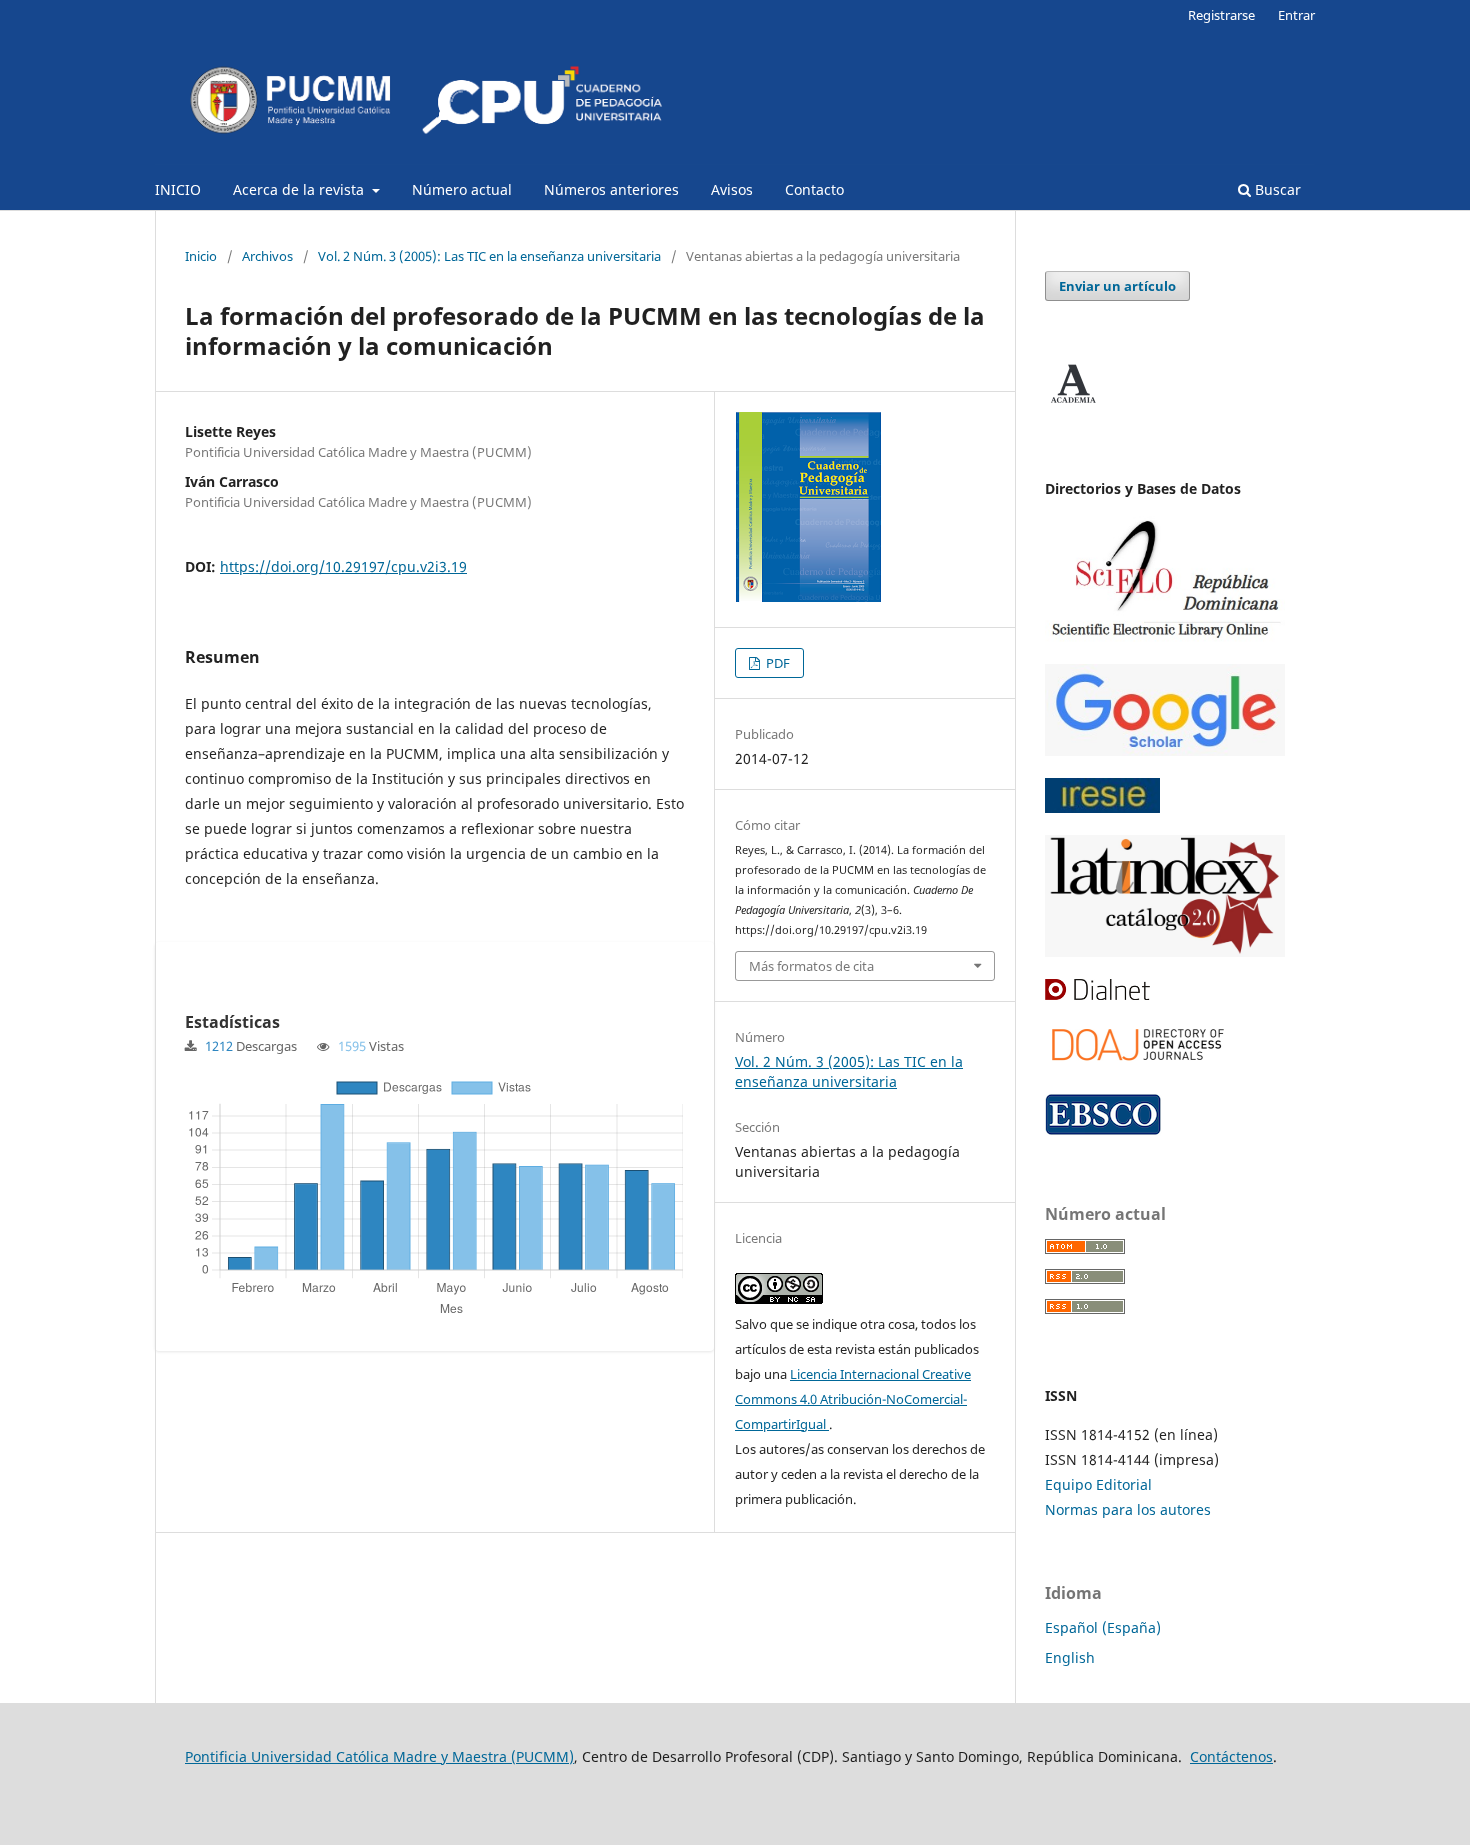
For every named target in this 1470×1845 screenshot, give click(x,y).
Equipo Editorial (1098, 1484)
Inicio (201, 256)
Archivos (267, 256)
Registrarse (1221, 15)
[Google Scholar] (1165, 750)
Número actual (462, 189)
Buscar (1276, 189)
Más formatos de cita (811, 966)
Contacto (814, 189)
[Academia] (1073, 403)
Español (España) (1103, 1627)
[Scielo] (1165, 636)
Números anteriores (611, 189)
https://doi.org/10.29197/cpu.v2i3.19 (343, 566)
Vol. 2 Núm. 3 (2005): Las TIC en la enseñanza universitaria (489, 256)
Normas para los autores (1128, 1509)
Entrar (1296, 15)
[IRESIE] (1102, 807)
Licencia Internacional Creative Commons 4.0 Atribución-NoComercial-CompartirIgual (853, 1399)
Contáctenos (1231, 1756)
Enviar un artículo (1117, 286)
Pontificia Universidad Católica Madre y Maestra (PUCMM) (379, 1756)
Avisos (732, 189)
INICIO (178, 189)
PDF (776, 663)
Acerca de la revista (300, 189)
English (1070, 1657)
